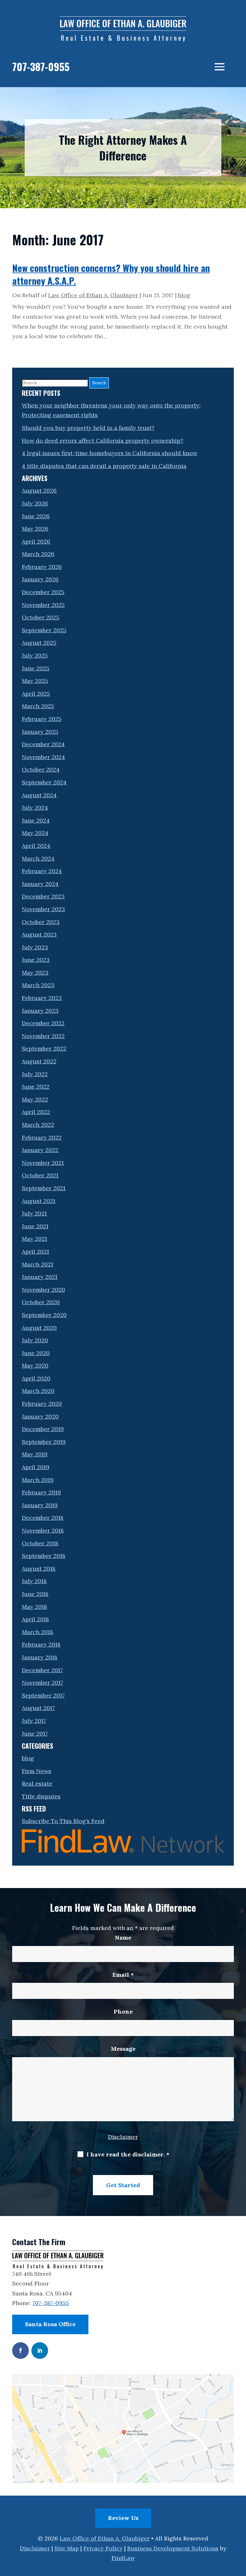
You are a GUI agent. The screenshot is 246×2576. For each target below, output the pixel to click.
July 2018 (34, 1581)
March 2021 (37, 1264)
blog (184, 295)
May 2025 (35, 681)
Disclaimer (123, 2137)
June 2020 (36, 1353)
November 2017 (42, 1683)
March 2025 (38, 706)
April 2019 (36, 1467)
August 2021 (39, 1201)
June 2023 (36, 960)
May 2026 (35, 529)
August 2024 (39, 795)
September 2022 (44, 1048)
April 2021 (35, 1251)
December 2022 (43, 1023)
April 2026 (36, 541)
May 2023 (35, 973)
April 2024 (36, 846)
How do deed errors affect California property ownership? (102, 441)
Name (123, 1938)
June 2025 (36, 668)
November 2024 (43, 757)
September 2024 (44, 782)
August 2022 (39, 1061)
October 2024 (41, 769)
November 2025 (43, 605)
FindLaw (123, 2558)
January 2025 (40, 732)
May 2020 (35, 1366)
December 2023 (43, 896)
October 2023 (41, 922)
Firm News (37, 1771)
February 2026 (42, 567)
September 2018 (44, 1556)
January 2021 (40, 1277)
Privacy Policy (103, 2548)
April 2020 (36, 1378)
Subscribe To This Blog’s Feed (63, 1821)
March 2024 (38, 859)
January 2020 (40, 1416)
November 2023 (43, 909)
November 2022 (43, 1036)
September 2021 (44, 1188)
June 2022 (36, 1087)
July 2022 (35, 1074)
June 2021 (35, 1226)
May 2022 (35, 1099)
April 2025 (36, 694)
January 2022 (40, 1150)
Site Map (67, 2548)
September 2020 (44, 1315)
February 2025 (42, 719)
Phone (123, 2012)
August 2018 (39, 1569)
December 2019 (43, 1429)
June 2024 (36, 820)
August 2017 (38, 1708)
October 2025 (41, 617)
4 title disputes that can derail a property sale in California (104, 466)
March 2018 (37, 1632)
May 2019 (35, 1454)
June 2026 (36, 516)
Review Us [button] (123, 2518)
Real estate (37, 1783)
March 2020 (38, 1391)
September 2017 (43, 1695)
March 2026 (38, 554)
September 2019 (44, 1442)
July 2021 (34, 1213)
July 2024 (35, 808)
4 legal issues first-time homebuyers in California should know (110, 453)
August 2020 (39, 1328)
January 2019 (40, 1505)
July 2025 (35, 655)
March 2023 (38, 985)
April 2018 (35, 1619)
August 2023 (39, 934)
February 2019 (41, 1492)
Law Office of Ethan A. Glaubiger (93, 295)
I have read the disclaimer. (128, 2154)
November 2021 (43, 1163)
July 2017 (34, 1721)
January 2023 (40, 1011)
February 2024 (42, 871)
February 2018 (41, 1644)
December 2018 (43, 1518)
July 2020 (35, 1340)
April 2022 (36, 1112)
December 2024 (43, 744)
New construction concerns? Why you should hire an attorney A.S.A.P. (111, 274)
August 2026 (39, 491)
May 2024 (35, 833)
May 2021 (34, 1239)
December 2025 (43, 592)
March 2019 (38, 1480)
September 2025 (44, 630)
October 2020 (41, 1302)
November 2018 (43, 1530)
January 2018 (40, 1657)
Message (123, 2049)
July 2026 (35, 503)
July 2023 (35, 947)
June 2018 (35, 1594)
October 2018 (40, 1543)
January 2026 (40, 579)
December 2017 (42, 1670)
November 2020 (43, 1290)
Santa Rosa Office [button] (50, 2324)
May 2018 (34, 1607)
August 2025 (39, 643)
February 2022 (42, 1137)
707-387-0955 (41, 66)
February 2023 (42, 998)
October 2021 (40, 1175)
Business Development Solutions (173, 2548)
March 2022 (38, 1125)
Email (123, 1975)
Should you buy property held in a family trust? (88, 428)
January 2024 (40, 884)
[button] (220, 67)
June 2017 (35, 1734)
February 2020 (42, 1404)
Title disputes (41, 1796)
